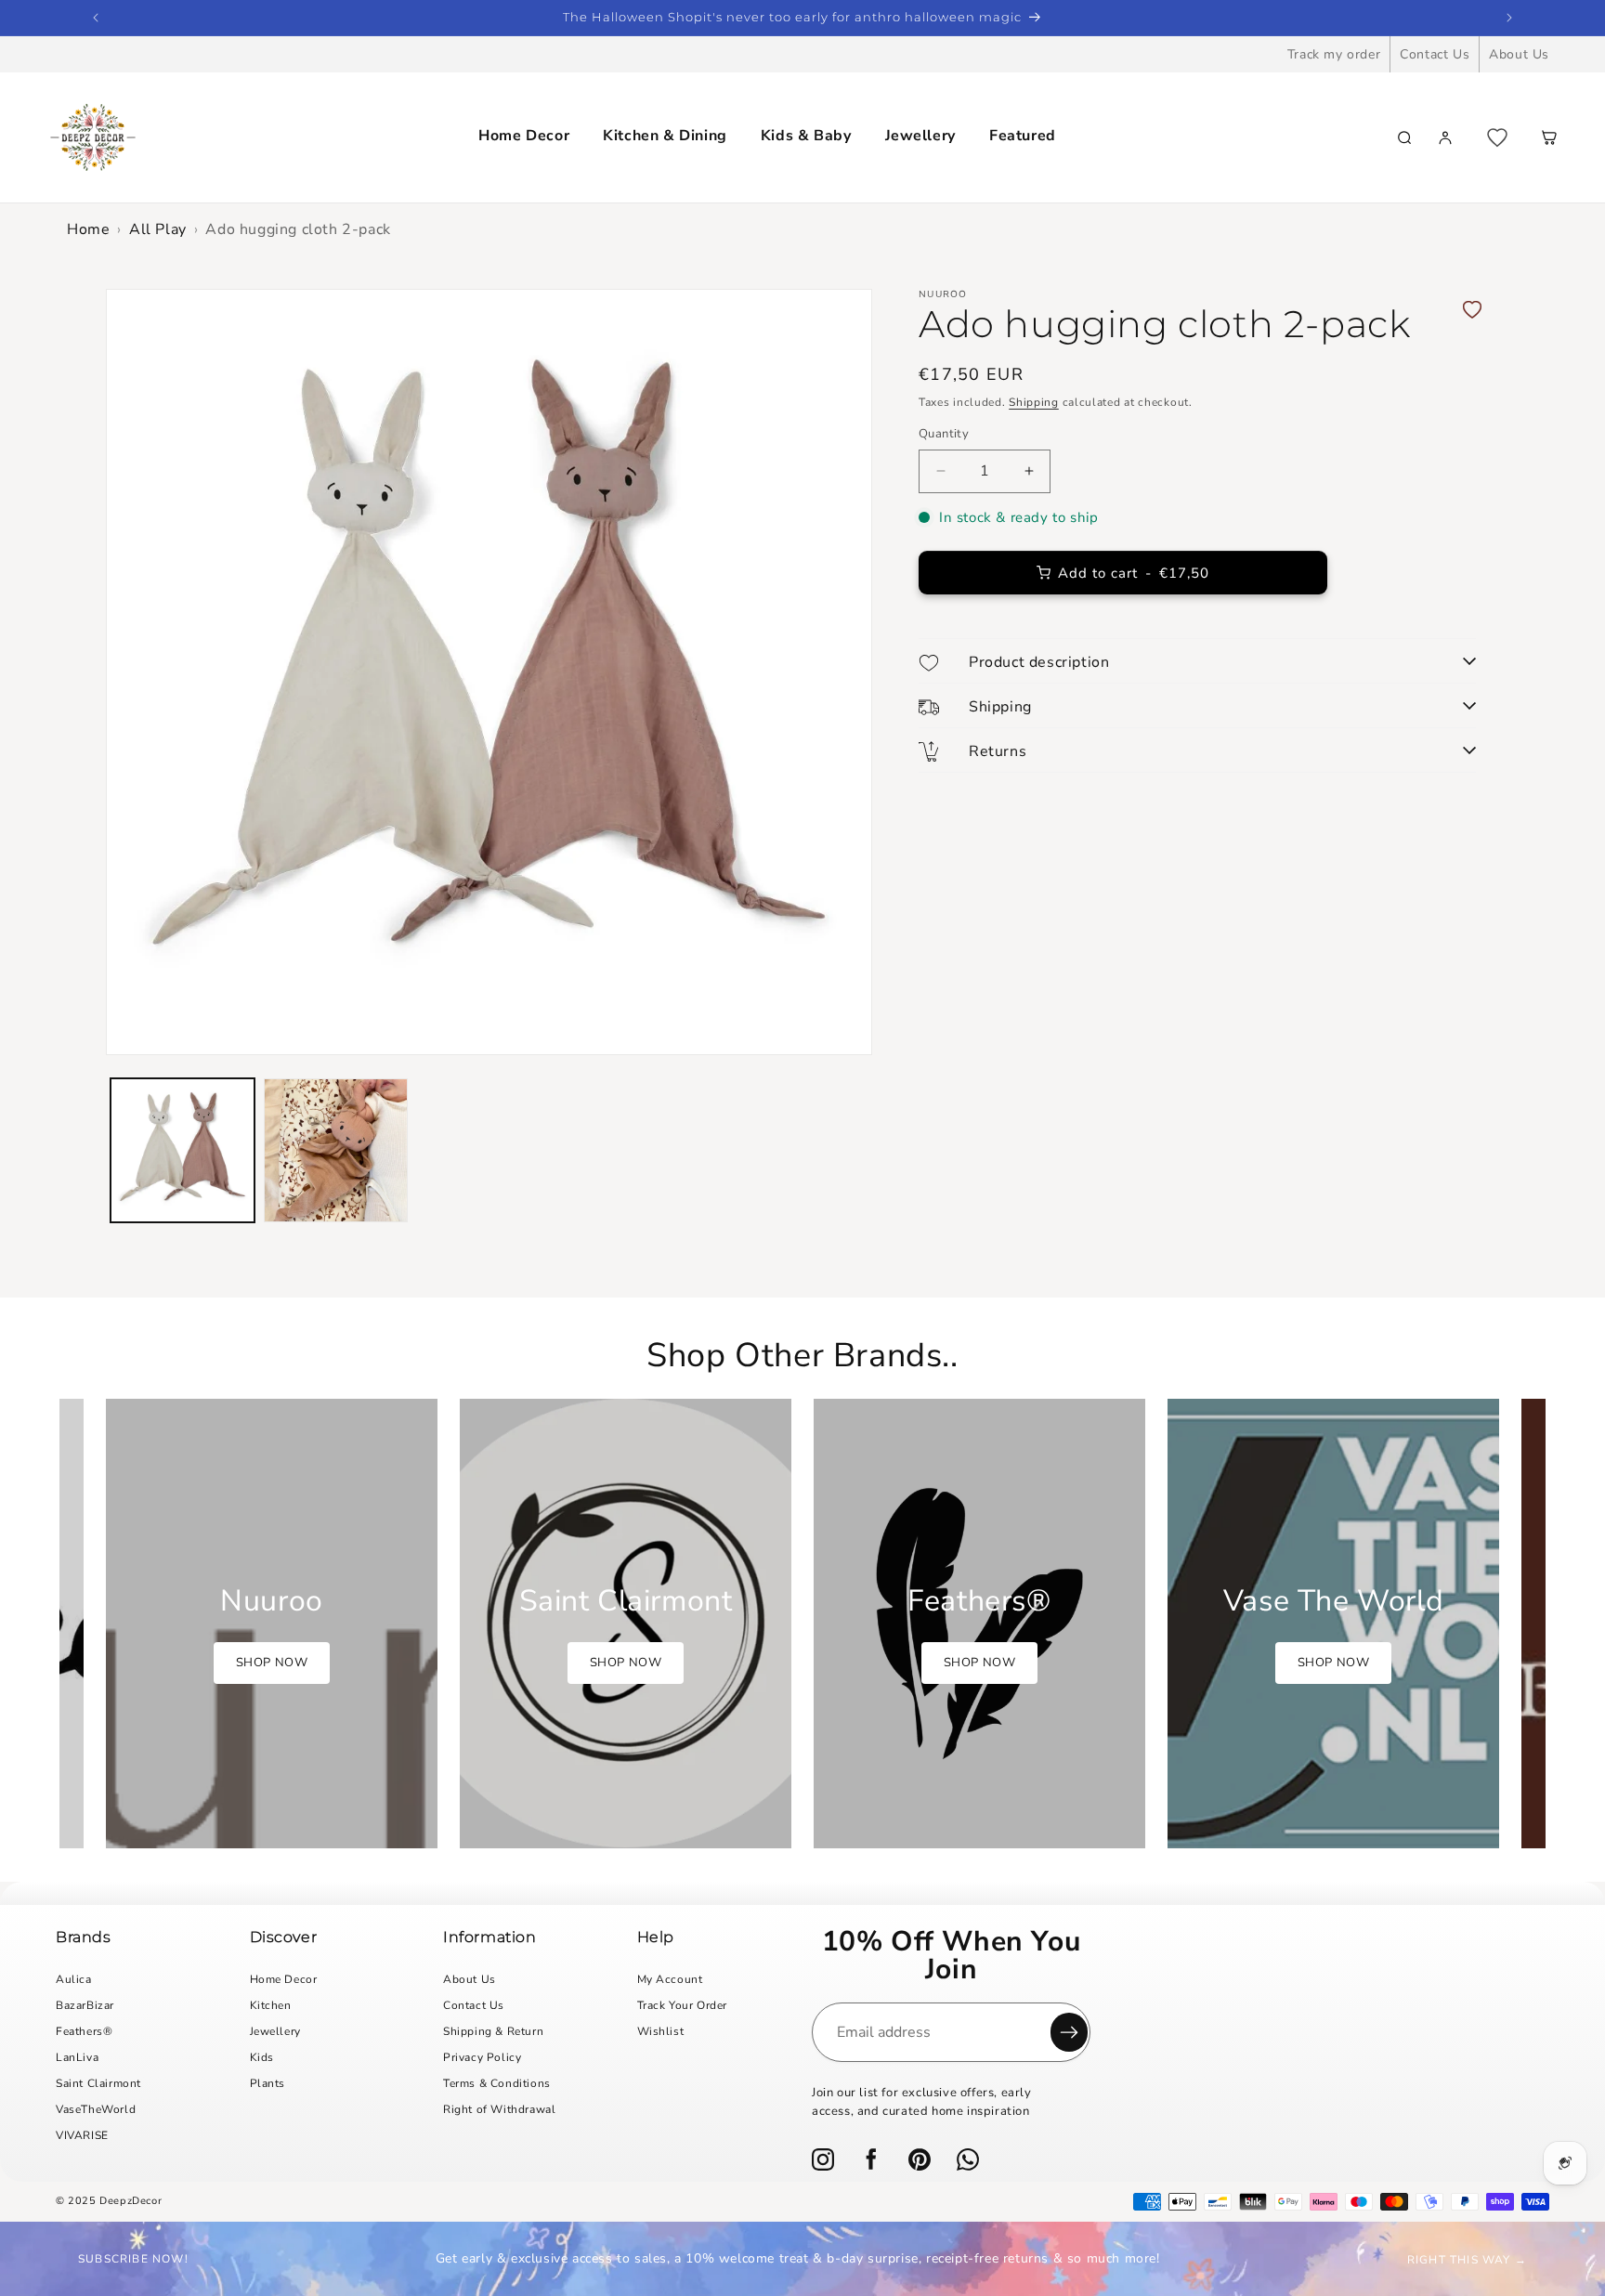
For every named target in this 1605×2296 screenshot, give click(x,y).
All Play (158, 229)
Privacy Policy (482, 2057)
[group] (272, 1623)
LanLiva (77, 2057)
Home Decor (524, 136)
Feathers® (84, 2031)
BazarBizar (85, 2005)
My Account (670, 1979)
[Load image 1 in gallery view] (183, 1150)
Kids (262, 2057)
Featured (1023, 136)
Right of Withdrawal (499, 2109)
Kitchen (271, 2005)
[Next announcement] (1509, 18)
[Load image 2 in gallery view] (336, 1150)
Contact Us (1435, 54)
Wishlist (661, 2031)
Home (88, 229)
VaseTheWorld (96, 2109)
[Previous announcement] (96, 18)
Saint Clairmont (98, 2083)
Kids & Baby (806, 136)
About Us (1519, 54)
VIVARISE (82, 2135)
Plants (268, 2083)
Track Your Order (683, 2005)
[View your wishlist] (1497, 137)
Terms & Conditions (497, 2083)
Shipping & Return (493, 2031)
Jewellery (920, 136)
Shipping (1034, 402)
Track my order (1334, 54)
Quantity (944, 434)
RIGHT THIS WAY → (1467, 2260)
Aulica (74, 1979)
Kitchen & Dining (665, 136)
